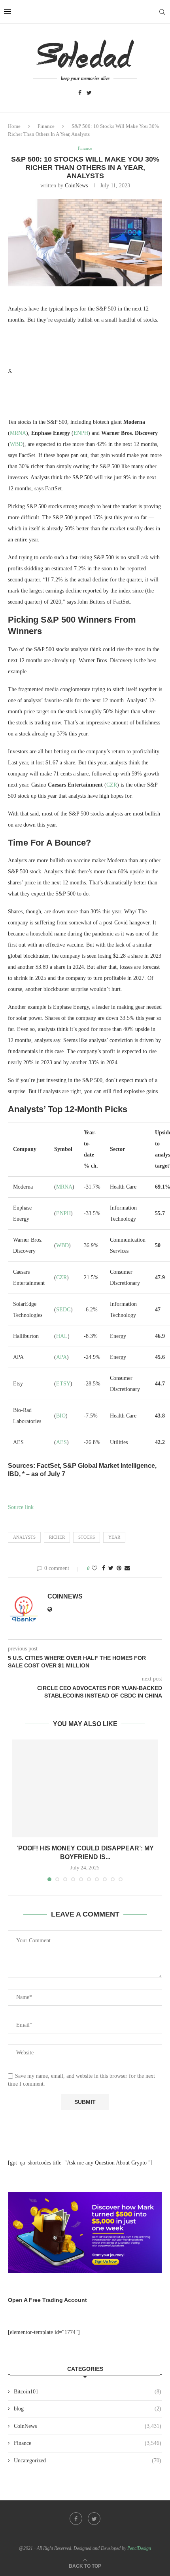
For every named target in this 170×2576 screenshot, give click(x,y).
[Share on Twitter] (111, 1568)
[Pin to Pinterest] (119, 1568)
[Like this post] (94, 1568)
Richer (57, 1537)
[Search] (162, 12)
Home (14, 126)
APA (61, 1357)
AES (61, 1442)
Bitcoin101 (88, 2392)
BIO (61, 1416)
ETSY (63, 1384)
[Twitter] (89, 93)
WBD (16, 444)
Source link (21, 1507)
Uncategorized (88, 2461)
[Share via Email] (127, 1568)
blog (88, 2409)
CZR (112, 785)
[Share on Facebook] (104, 1568)
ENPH (81, 433)
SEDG (63, 1310)
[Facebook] (80, 93)
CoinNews (76, 186)
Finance (46, 126)
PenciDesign (139, 2548)
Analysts (24, 1537)
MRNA (18, 433)
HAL (62, 1336)
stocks (87, 1537)
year (114, 1537)
